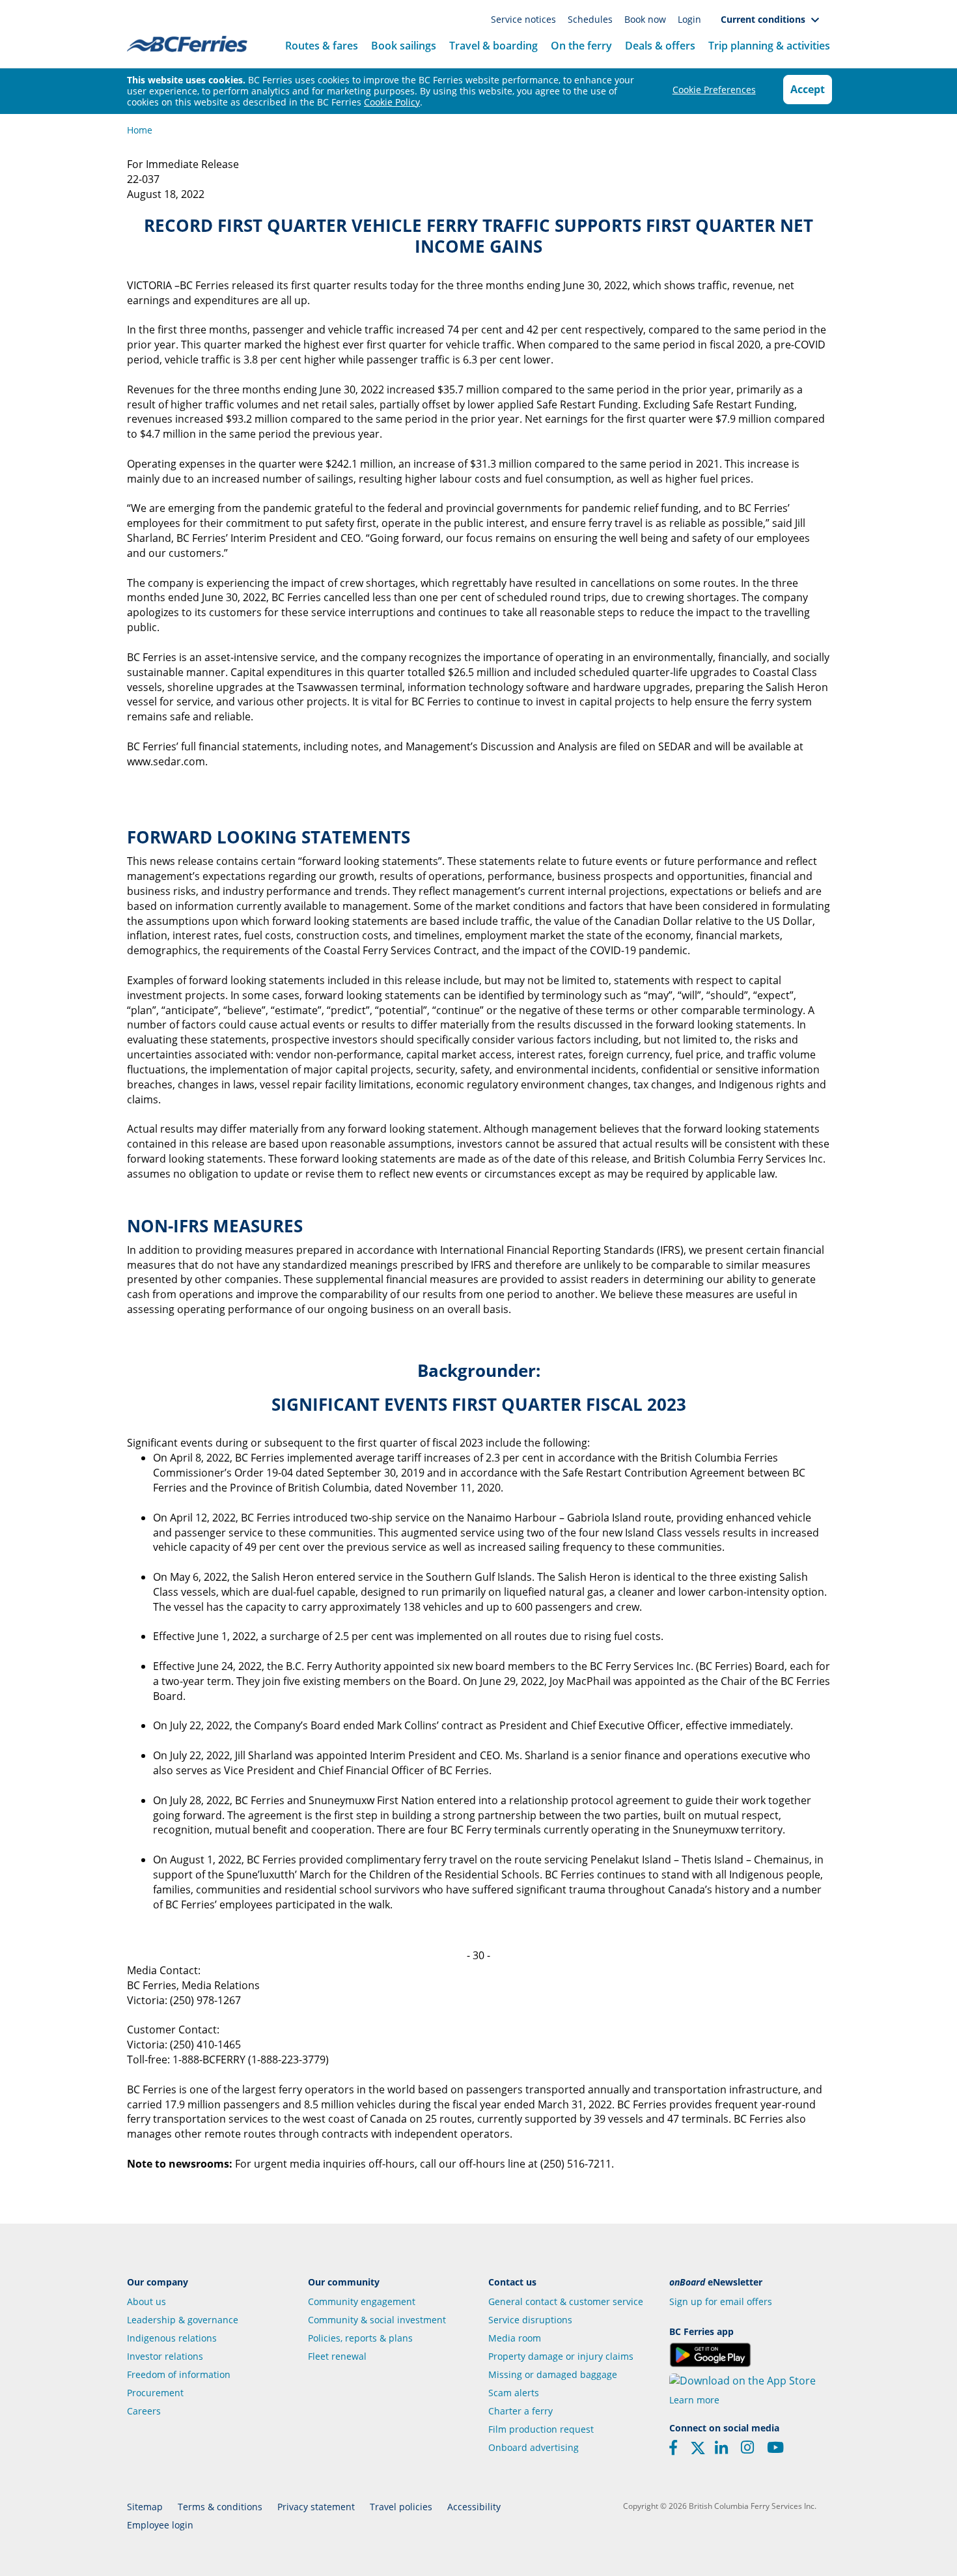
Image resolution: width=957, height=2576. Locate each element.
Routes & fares (322, 46)
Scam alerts (514, 2393)
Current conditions (766, 19)
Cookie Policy (392, 102)
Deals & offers (660, 46)
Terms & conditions (220, 2507)
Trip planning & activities (769, 46)
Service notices (525, 19)
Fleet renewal (337, 2356)
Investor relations (165, 2356)
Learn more (694, 2400)
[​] (698, 2452)
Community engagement (362, 2301)
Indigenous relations (172, 2338)
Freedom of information (179, 2374)
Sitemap (145, 2507)
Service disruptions (530, 2320)
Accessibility (474, 2507)
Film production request (541, 2429)
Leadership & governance (183, 2320)
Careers (144, 2411)
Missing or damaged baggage (553, 2374)
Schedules (591, 19)
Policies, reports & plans (360, 2338)
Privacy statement (316, 2507)
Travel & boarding (493, 46)
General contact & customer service (566, 2301)
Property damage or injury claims (561, 2356)
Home (140, 130)
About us (146, 2301)
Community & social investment (377, 2320)
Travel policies (401, 2507)
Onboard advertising (534, 2447)
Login (689, 19)
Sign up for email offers (721, 2301)
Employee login (160, 2525)
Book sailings (404, 46)
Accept (808, 89)
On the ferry (581, 46)
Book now (646, 19)
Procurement (155, 2393)
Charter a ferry (520, 2411)
